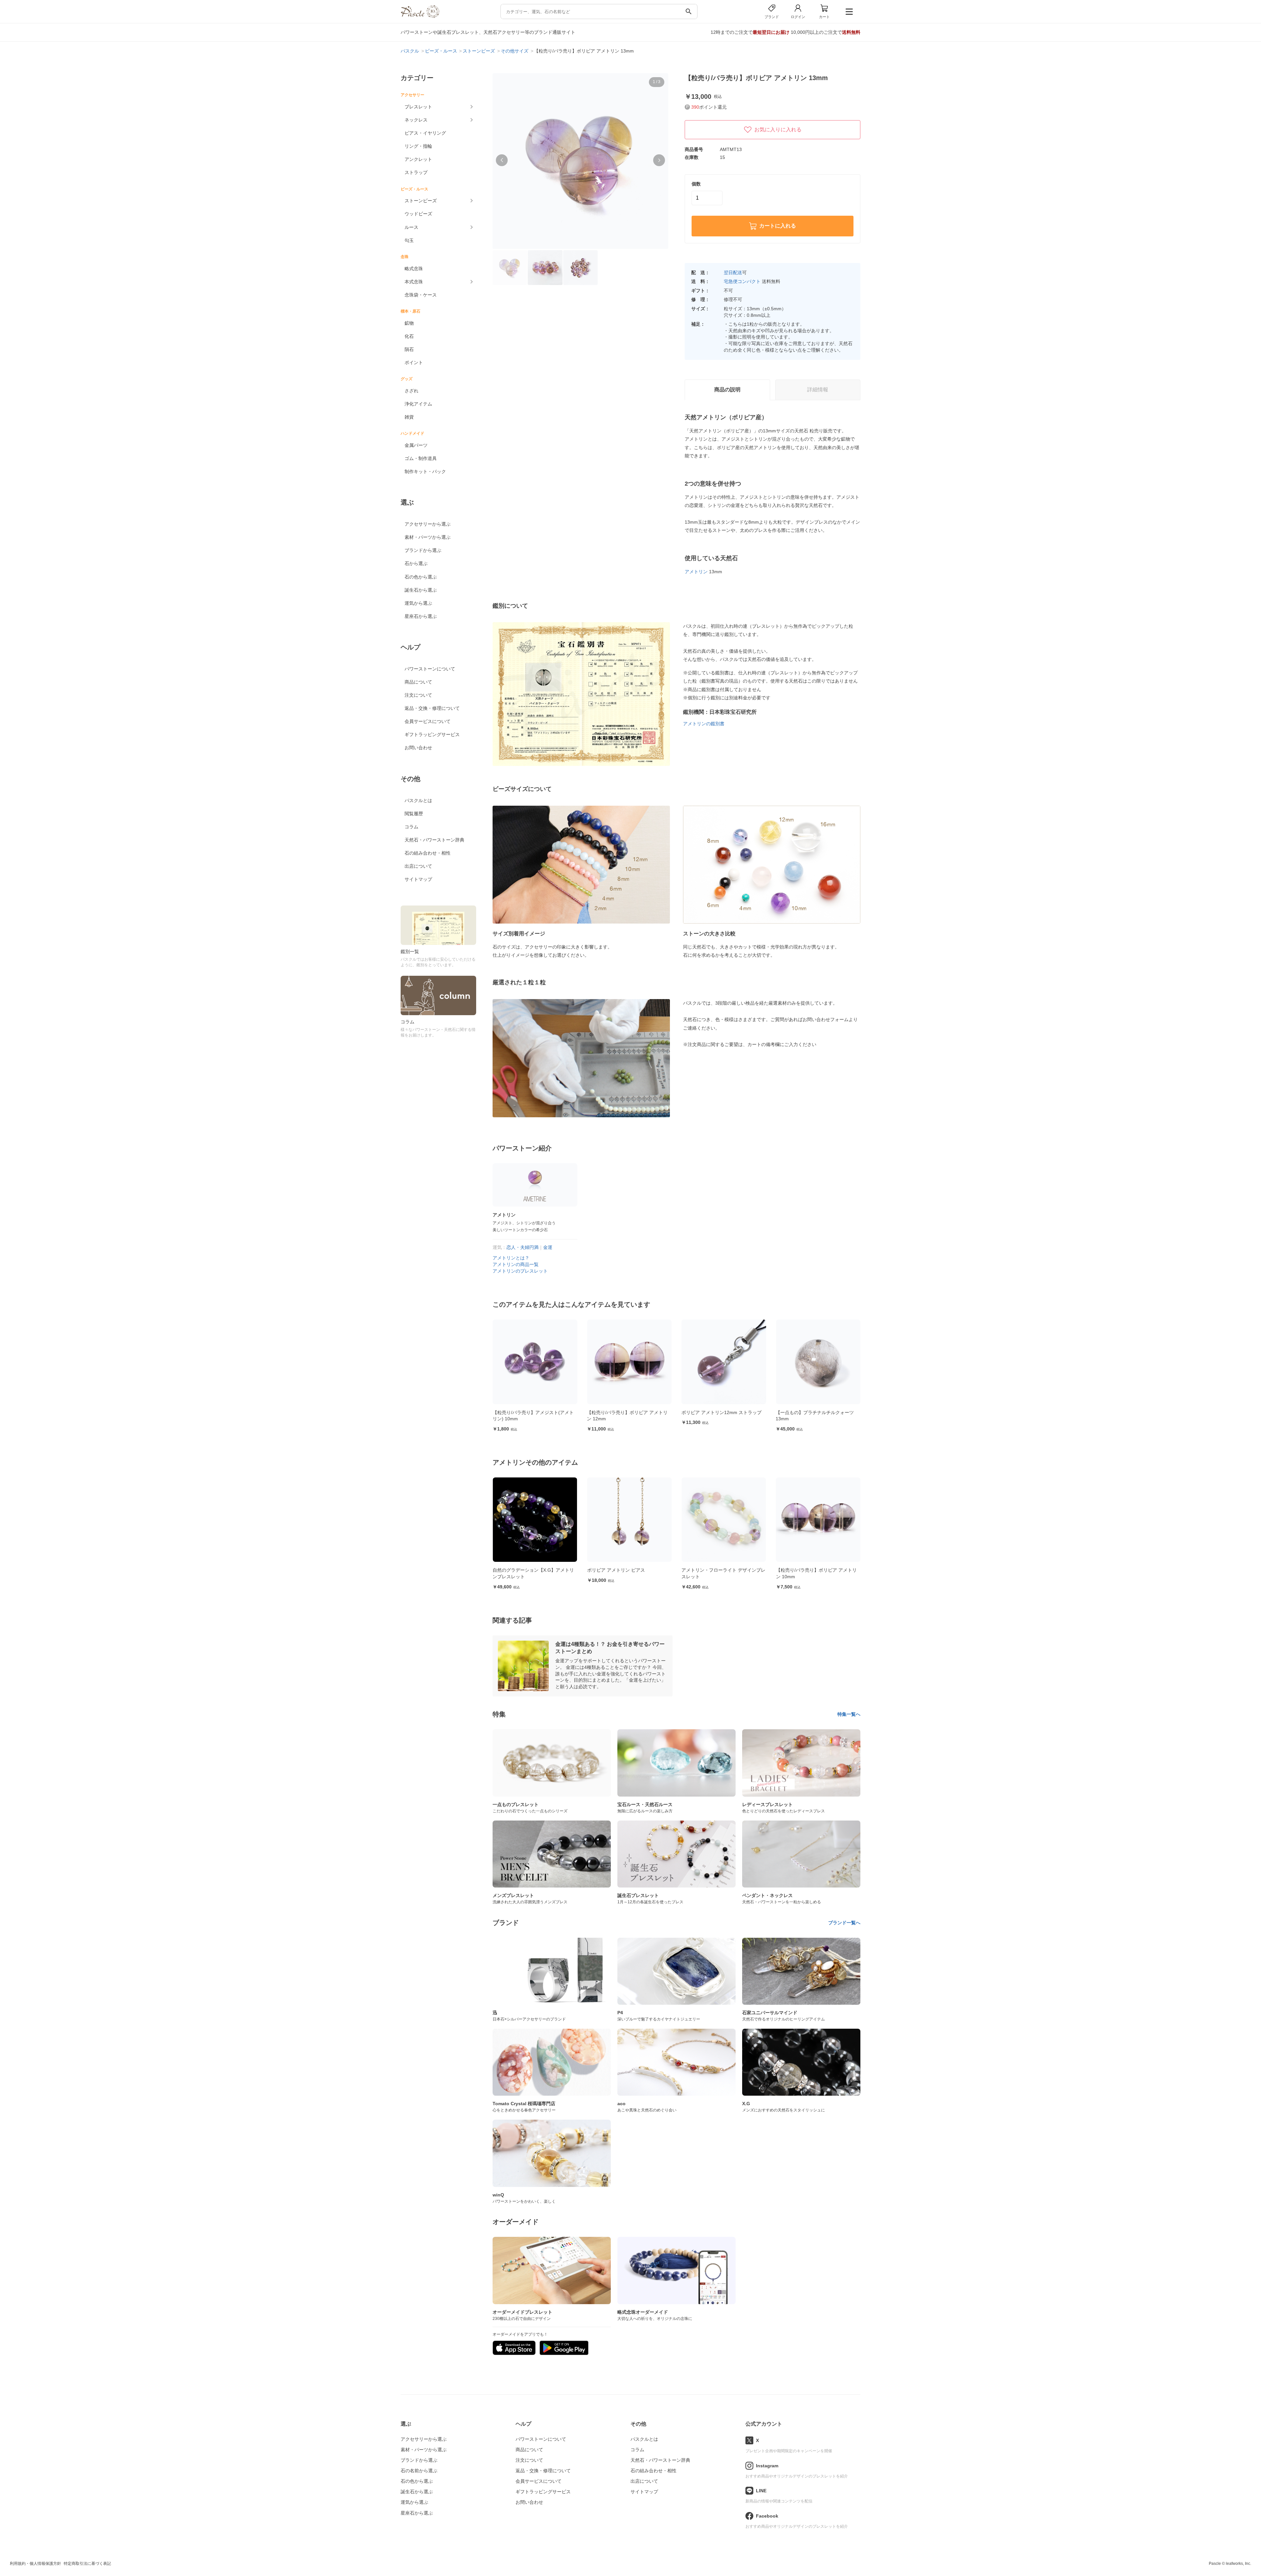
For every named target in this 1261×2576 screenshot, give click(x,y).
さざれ (411, 391)
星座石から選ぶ (421, 616)
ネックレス (416, 120)
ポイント (414, 362)
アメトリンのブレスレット (520, 1271)
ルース (411, 227)
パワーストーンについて (430, 669)
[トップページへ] (420, 16)
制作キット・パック (425, 471)
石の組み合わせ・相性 (428, 853)
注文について (418, 695)
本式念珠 (414, 282)
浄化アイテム (418, 404)
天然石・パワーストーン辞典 (434, 840)
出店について (418, 866)
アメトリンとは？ (511, 1258)
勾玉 (409, 240)
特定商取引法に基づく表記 (87, 2564)
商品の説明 (727, 390)
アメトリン (696, 572)
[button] (502, 160)
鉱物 (409, 323)
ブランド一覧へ (844, 1923)
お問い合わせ (418, 748)
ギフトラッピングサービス (432, 734)
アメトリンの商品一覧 (516, 1264)
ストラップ (416, 172)
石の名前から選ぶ (419, 2471)
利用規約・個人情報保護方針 (35, 2564)
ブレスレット (418, 107)
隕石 (409, 349)
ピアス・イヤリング (425, 133)
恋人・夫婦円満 (522, 1247)
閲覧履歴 (414, 814)
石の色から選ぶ (421, 577)
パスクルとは (418, 800)
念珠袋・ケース (421, 295)
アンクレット (418, 159)
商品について (418, 682)
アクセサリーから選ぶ (428, 524)
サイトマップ (418, 879)
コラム (411, 827)
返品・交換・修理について (432, 708)
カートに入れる (778, 226)
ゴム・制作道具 (421, 458)
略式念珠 (414, 269)
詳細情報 (818, 390)
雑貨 (409, 417)
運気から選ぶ (418, 603)
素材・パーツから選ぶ (428, 537)
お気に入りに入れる (778, 130)
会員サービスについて (428, 721)
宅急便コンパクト (742, 281)
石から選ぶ (416, 563)
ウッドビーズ (418, 214)
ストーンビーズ (421, 201)
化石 (409, 336)
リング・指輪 (418, 146)
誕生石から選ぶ (421, 590)
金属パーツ (416, 445)
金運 (548, 1247)
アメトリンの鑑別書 (704, 724)
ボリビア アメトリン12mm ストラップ (533, 1412)
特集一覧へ (849, 1714)
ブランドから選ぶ (423, 550)
